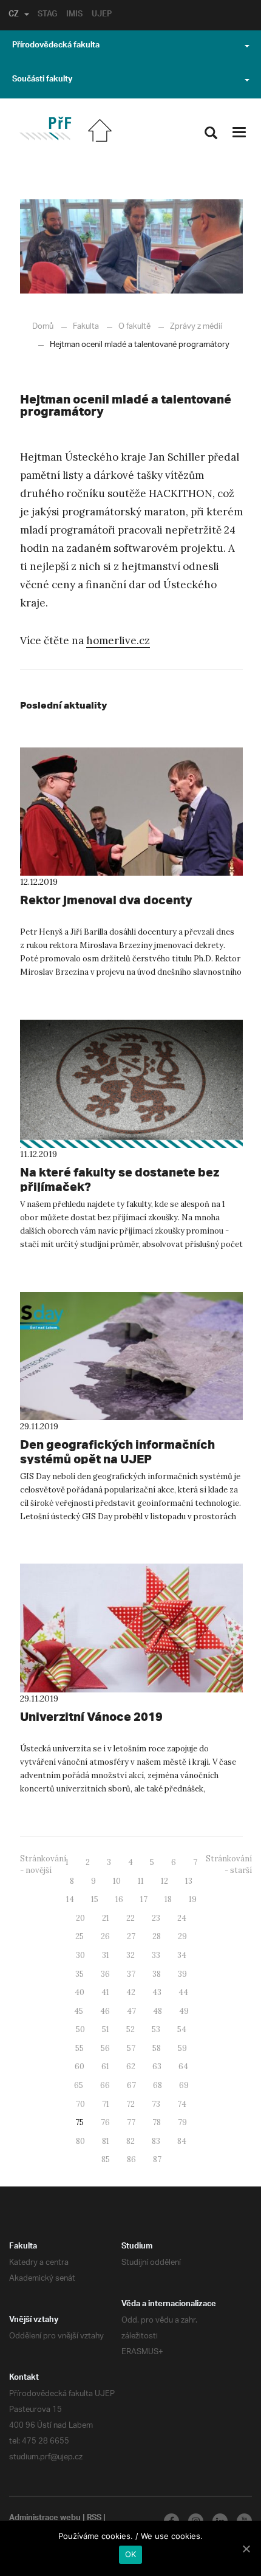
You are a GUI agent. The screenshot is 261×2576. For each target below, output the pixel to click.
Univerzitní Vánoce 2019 (91, 1716)
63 (157, 2066)
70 (80, 2104)
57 (131, 2048)
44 (183, 1992)
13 (189, 1881)
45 (79, 2011)
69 (184, 2085)
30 (80, 1955)
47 (131, 2011)
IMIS (74, 15)
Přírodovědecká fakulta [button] (56, 46)
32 (130, 1955)
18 (168, 1899)
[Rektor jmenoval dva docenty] (131, 812)
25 (80, 1936)
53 (156, 2029)
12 (164, 1881)
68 (158, 2085)
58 (157, 2048)
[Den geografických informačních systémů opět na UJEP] (131, 1356)
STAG (47, 15)
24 (182, 1918)
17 (144, 1899)
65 (79, 2085)
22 (130, 1918)
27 (131, 1936)
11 (141, 1881)
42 (131, 1992)
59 (182, 2048)
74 (182, 2104)
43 (157, 1992)
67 (131, 2085)
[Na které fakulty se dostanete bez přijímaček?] (131, 1084)
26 (105, 1936)
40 (80, 1992)
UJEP (102, 15)
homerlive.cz (118, 641)
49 (184, 2011)
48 (158, 2011)
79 (182, 2122)
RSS (94, 2519)
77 (131, 2122)
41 (105, 1992)
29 (182, 1936)
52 (130, 2029)
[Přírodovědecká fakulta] (45, 129)
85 (106, 2159)
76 (105, 2122)
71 (106, 2104)
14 (70, 1899)
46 (105, 2011)
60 (80, 2066)
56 (105, 2048)
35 (80, 1974)
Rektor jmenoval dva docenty (106, 900)
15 (95, 1899)
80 (80, 2141)
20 (80, 1918)
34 (182, 1955)
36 (105, 1974)
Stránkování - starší (229, 1864)
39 (182, 1974)
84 (182, 2141)
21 (106, 1918)
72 (130, 2104)
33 (156, 1955)
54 (182, 2029)
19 (193, 1899)
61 (105, 2066)
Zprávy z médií (196, 327)
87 (157, 2159)
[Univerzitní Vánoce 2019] (131, 1628)
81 (106, 2141)
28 (157, 1936)
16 (119, 1899)
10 (117, 1881)
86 (131, 2159)
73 (156, 2104)
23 (156, 1918)
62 (131, 2066)
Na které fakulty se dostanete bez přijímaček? (120, 1179)
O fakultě (134, 327)
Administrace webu (45, 2519)
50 (80, 2029)
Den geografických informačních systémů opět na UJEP (117, 1451)
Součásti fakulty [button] (42, 80)
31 (106, 1955)
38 (157, 1974)
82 (130, 2141)
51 (106, 2029)
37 (131, 1974)
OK (131, 2554)
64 (183, 2066)
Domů (43, 327)
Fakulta (86, 327)
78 (157, 2122)
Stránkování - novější (43, 1864)
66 (105, 2085)
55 (80, 2048)
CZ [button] (14, 15)
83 (156, 2141)
